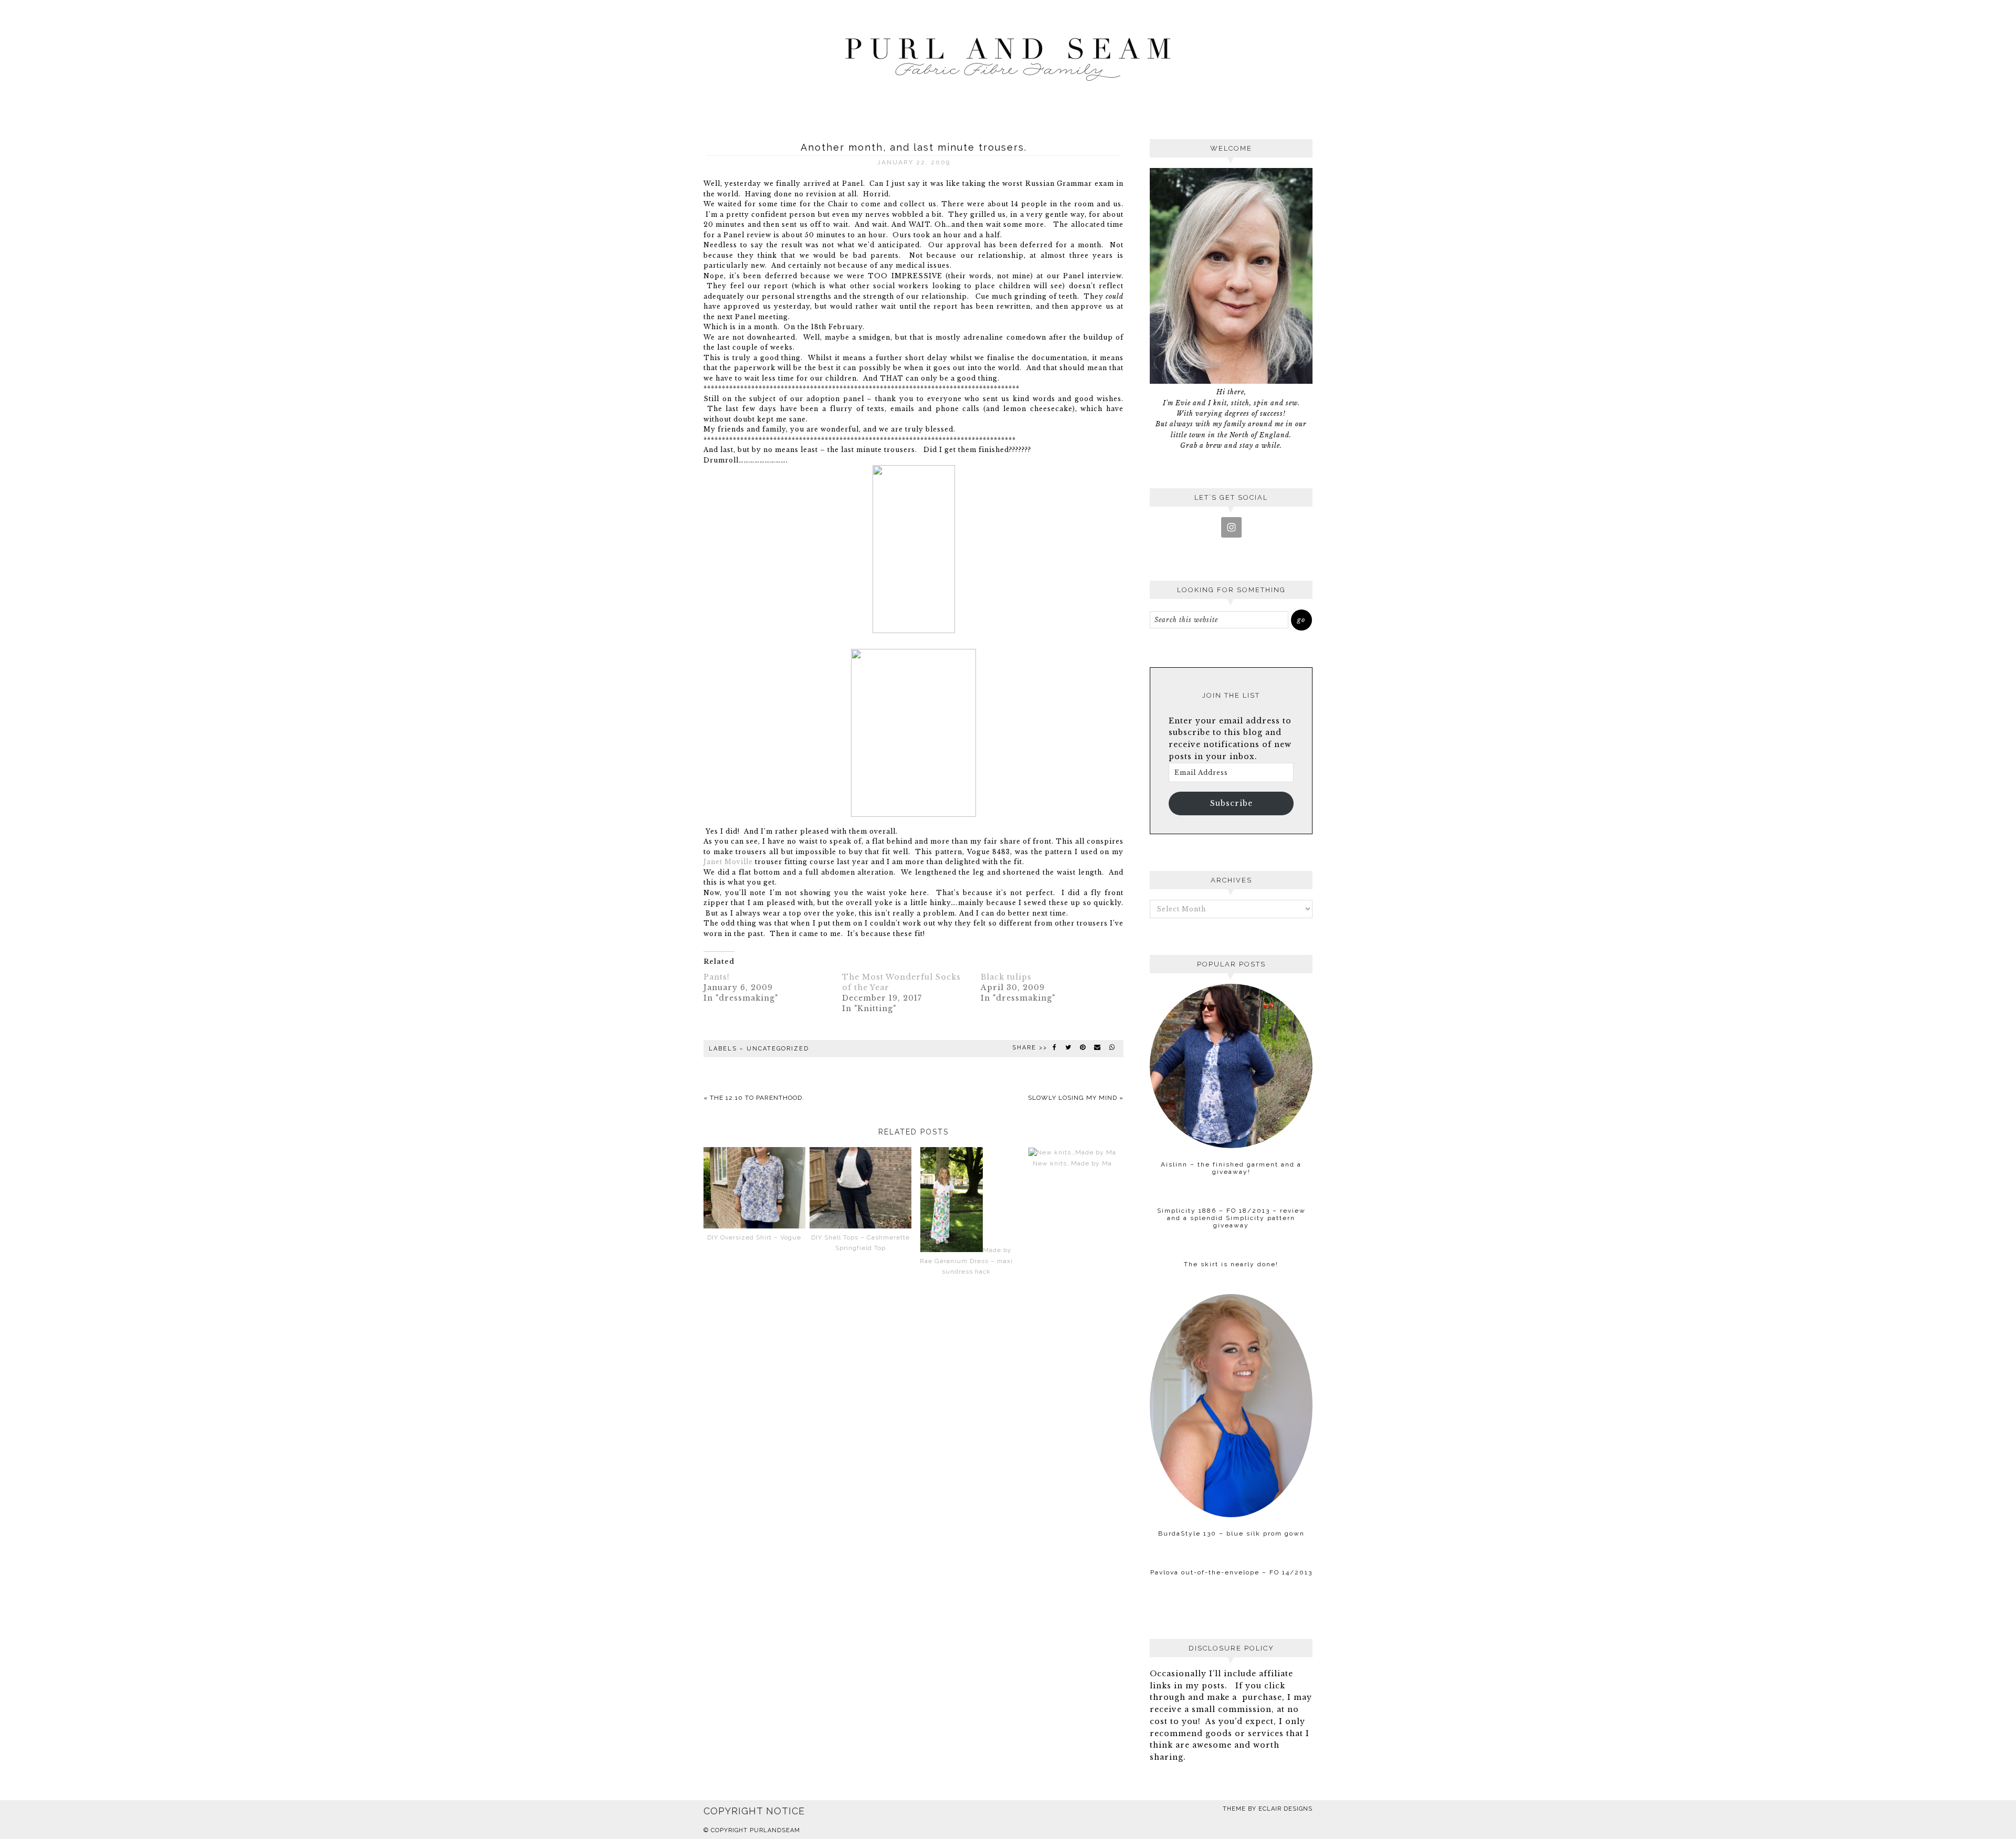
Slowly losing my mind (1073, 1098)
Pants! (717, 977)
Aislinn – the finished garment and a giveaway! (1231, 1168)
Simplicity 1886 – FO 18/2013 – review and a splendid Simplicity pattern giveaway (1231, 1218)
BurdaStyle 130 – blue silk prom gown (1231, 1533)
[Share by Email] (1098, 1047)
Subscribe (1231, 803)
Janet (714, 862)
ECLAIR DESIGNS (1285, 1809)
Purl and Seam (1008, 56)
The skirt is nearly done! (1231, 1264)
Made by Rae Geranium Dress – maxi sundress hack (966, 1261)
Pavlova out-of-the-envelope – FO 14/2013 (1231, 1572)
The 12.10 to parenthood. (757, 1098)
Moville (739, 862)
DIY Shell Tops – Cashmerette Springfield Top (860, 1243)
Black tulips (1006, 977)
